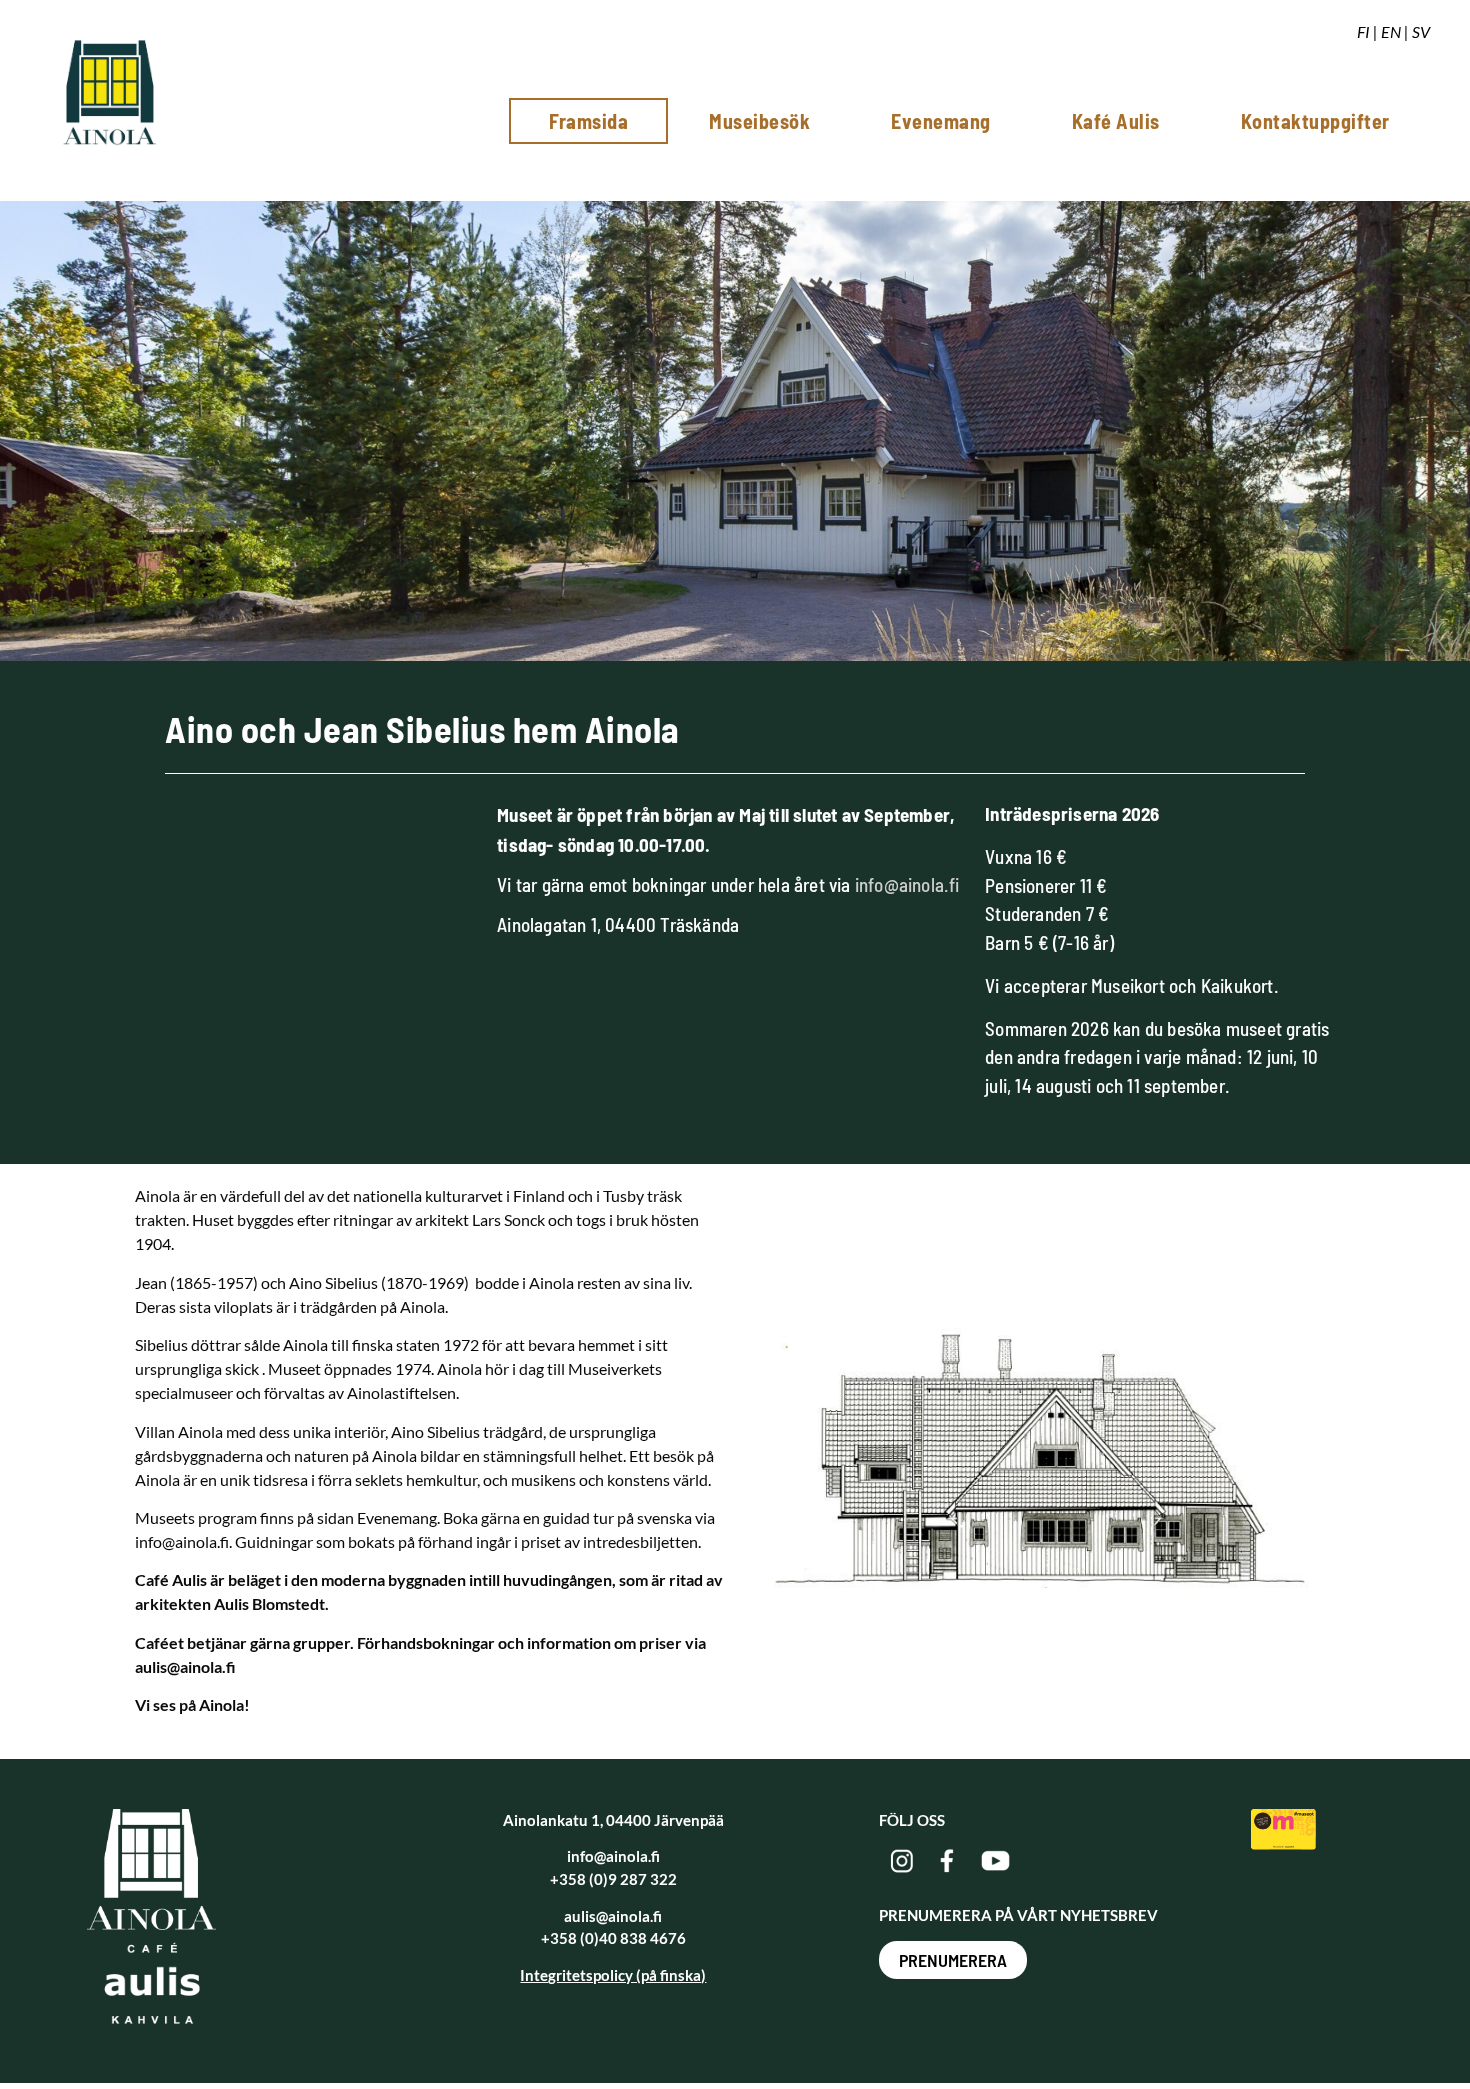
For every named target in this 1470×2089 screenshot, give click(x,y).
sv (1421, 31)
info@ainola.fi (907, 884)
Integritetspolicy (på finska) (613, 1975)
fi (1363, 31)
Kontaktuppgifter (1315, 121)
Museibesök (759, 121)
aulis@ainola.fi (613, 1916)
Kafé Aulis (1116, 121)
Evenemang (941, 121)
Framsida (588, 121)
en (1391, 31)
